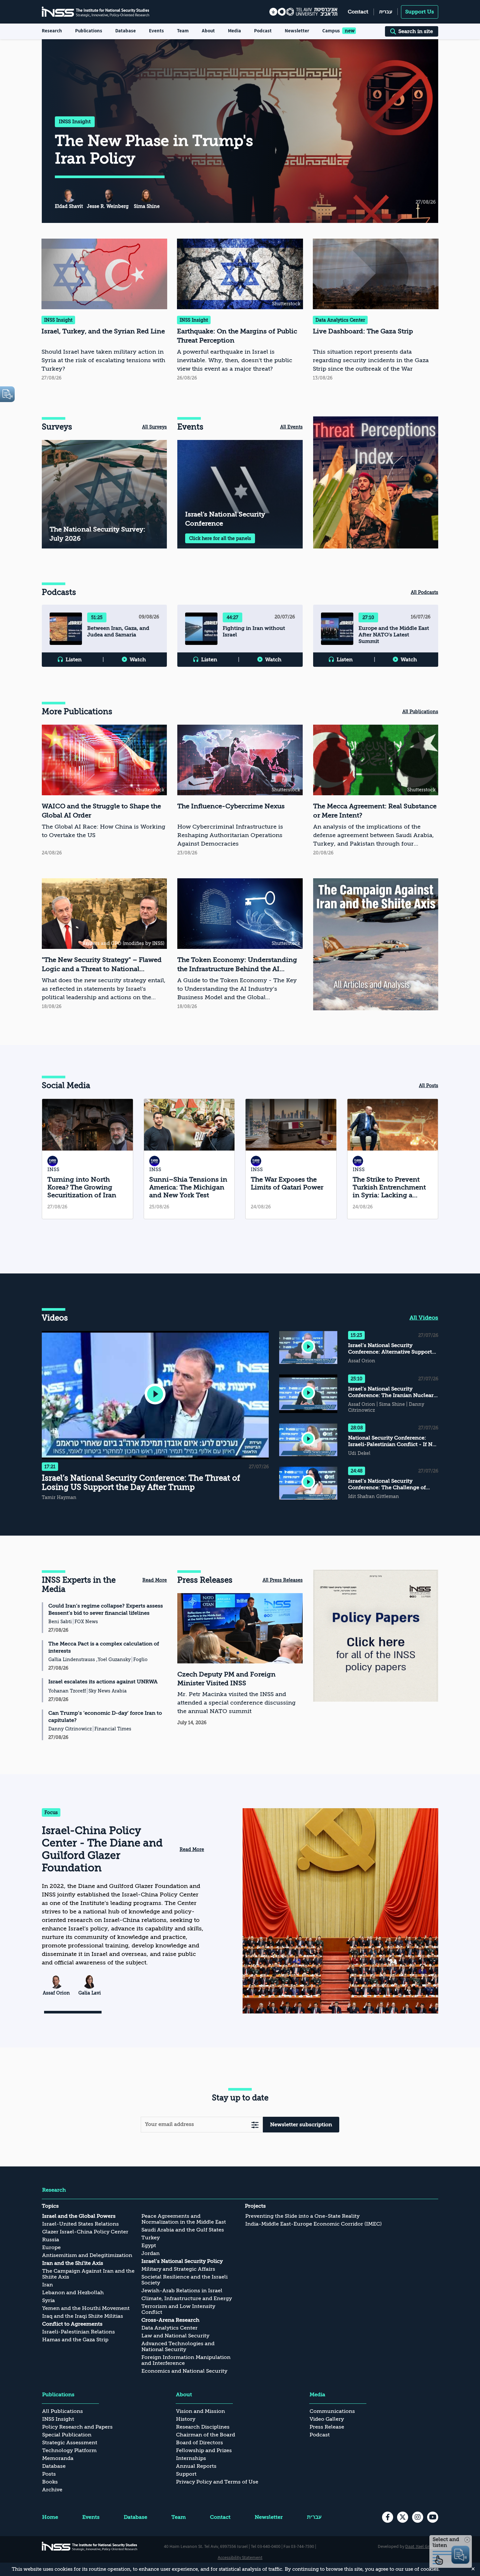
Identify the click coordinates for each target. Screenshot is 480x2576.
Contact (358, 12)
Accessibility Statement (240, 2557)
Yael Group (427, 2546)
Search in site (416, 31)
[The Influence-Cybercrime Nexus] (240, 791)
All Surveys (154, 427)
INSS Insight (75, 122)
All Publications (420, 712)
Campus (331, 31)
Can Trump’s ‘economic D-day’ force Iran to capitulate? (105, 1717)
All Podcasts (424, 592)
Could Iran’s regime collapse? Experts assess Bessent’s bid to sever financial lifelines (106, 1609)
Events (156, 31)
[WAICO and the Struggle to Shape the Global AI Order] (104, 791)
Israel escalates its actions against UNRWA (103, 1682)
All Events (291, 427)
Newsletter (297, 31)
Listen (74, 660)
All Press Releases (283, 1580)
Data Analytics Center (340, 320)
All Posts (429, 1086)
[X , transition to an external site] (403, 2517)
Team (183, 31)
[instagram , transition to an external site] (418, 2517)
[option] (376, 482)
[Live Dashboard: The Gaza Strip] (376, 311)
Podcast (263, 31)
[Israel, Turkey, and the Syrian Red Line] (104, 311)
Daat (410, 2546)
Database (126, 31)
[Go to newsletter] (255, 2124)
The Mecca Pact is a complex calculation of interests (104, 1647)
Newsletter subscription (301, 2125)
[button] (155, 1395)
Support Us (420, 12)
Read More (155, 1580)
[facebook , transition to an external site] (388, 2517)
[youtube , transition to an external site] (433, 2517)
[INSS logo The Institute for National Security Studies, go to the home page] (90, 2546)
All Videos (424, 1318)
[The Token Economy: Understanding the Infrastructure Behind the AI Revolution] (240, 945)
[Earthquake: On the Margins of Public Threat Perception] (240, 311)
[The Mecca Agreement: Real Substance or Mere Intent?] (376, 791)
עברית (386, 12)
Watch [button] (138, 660)
